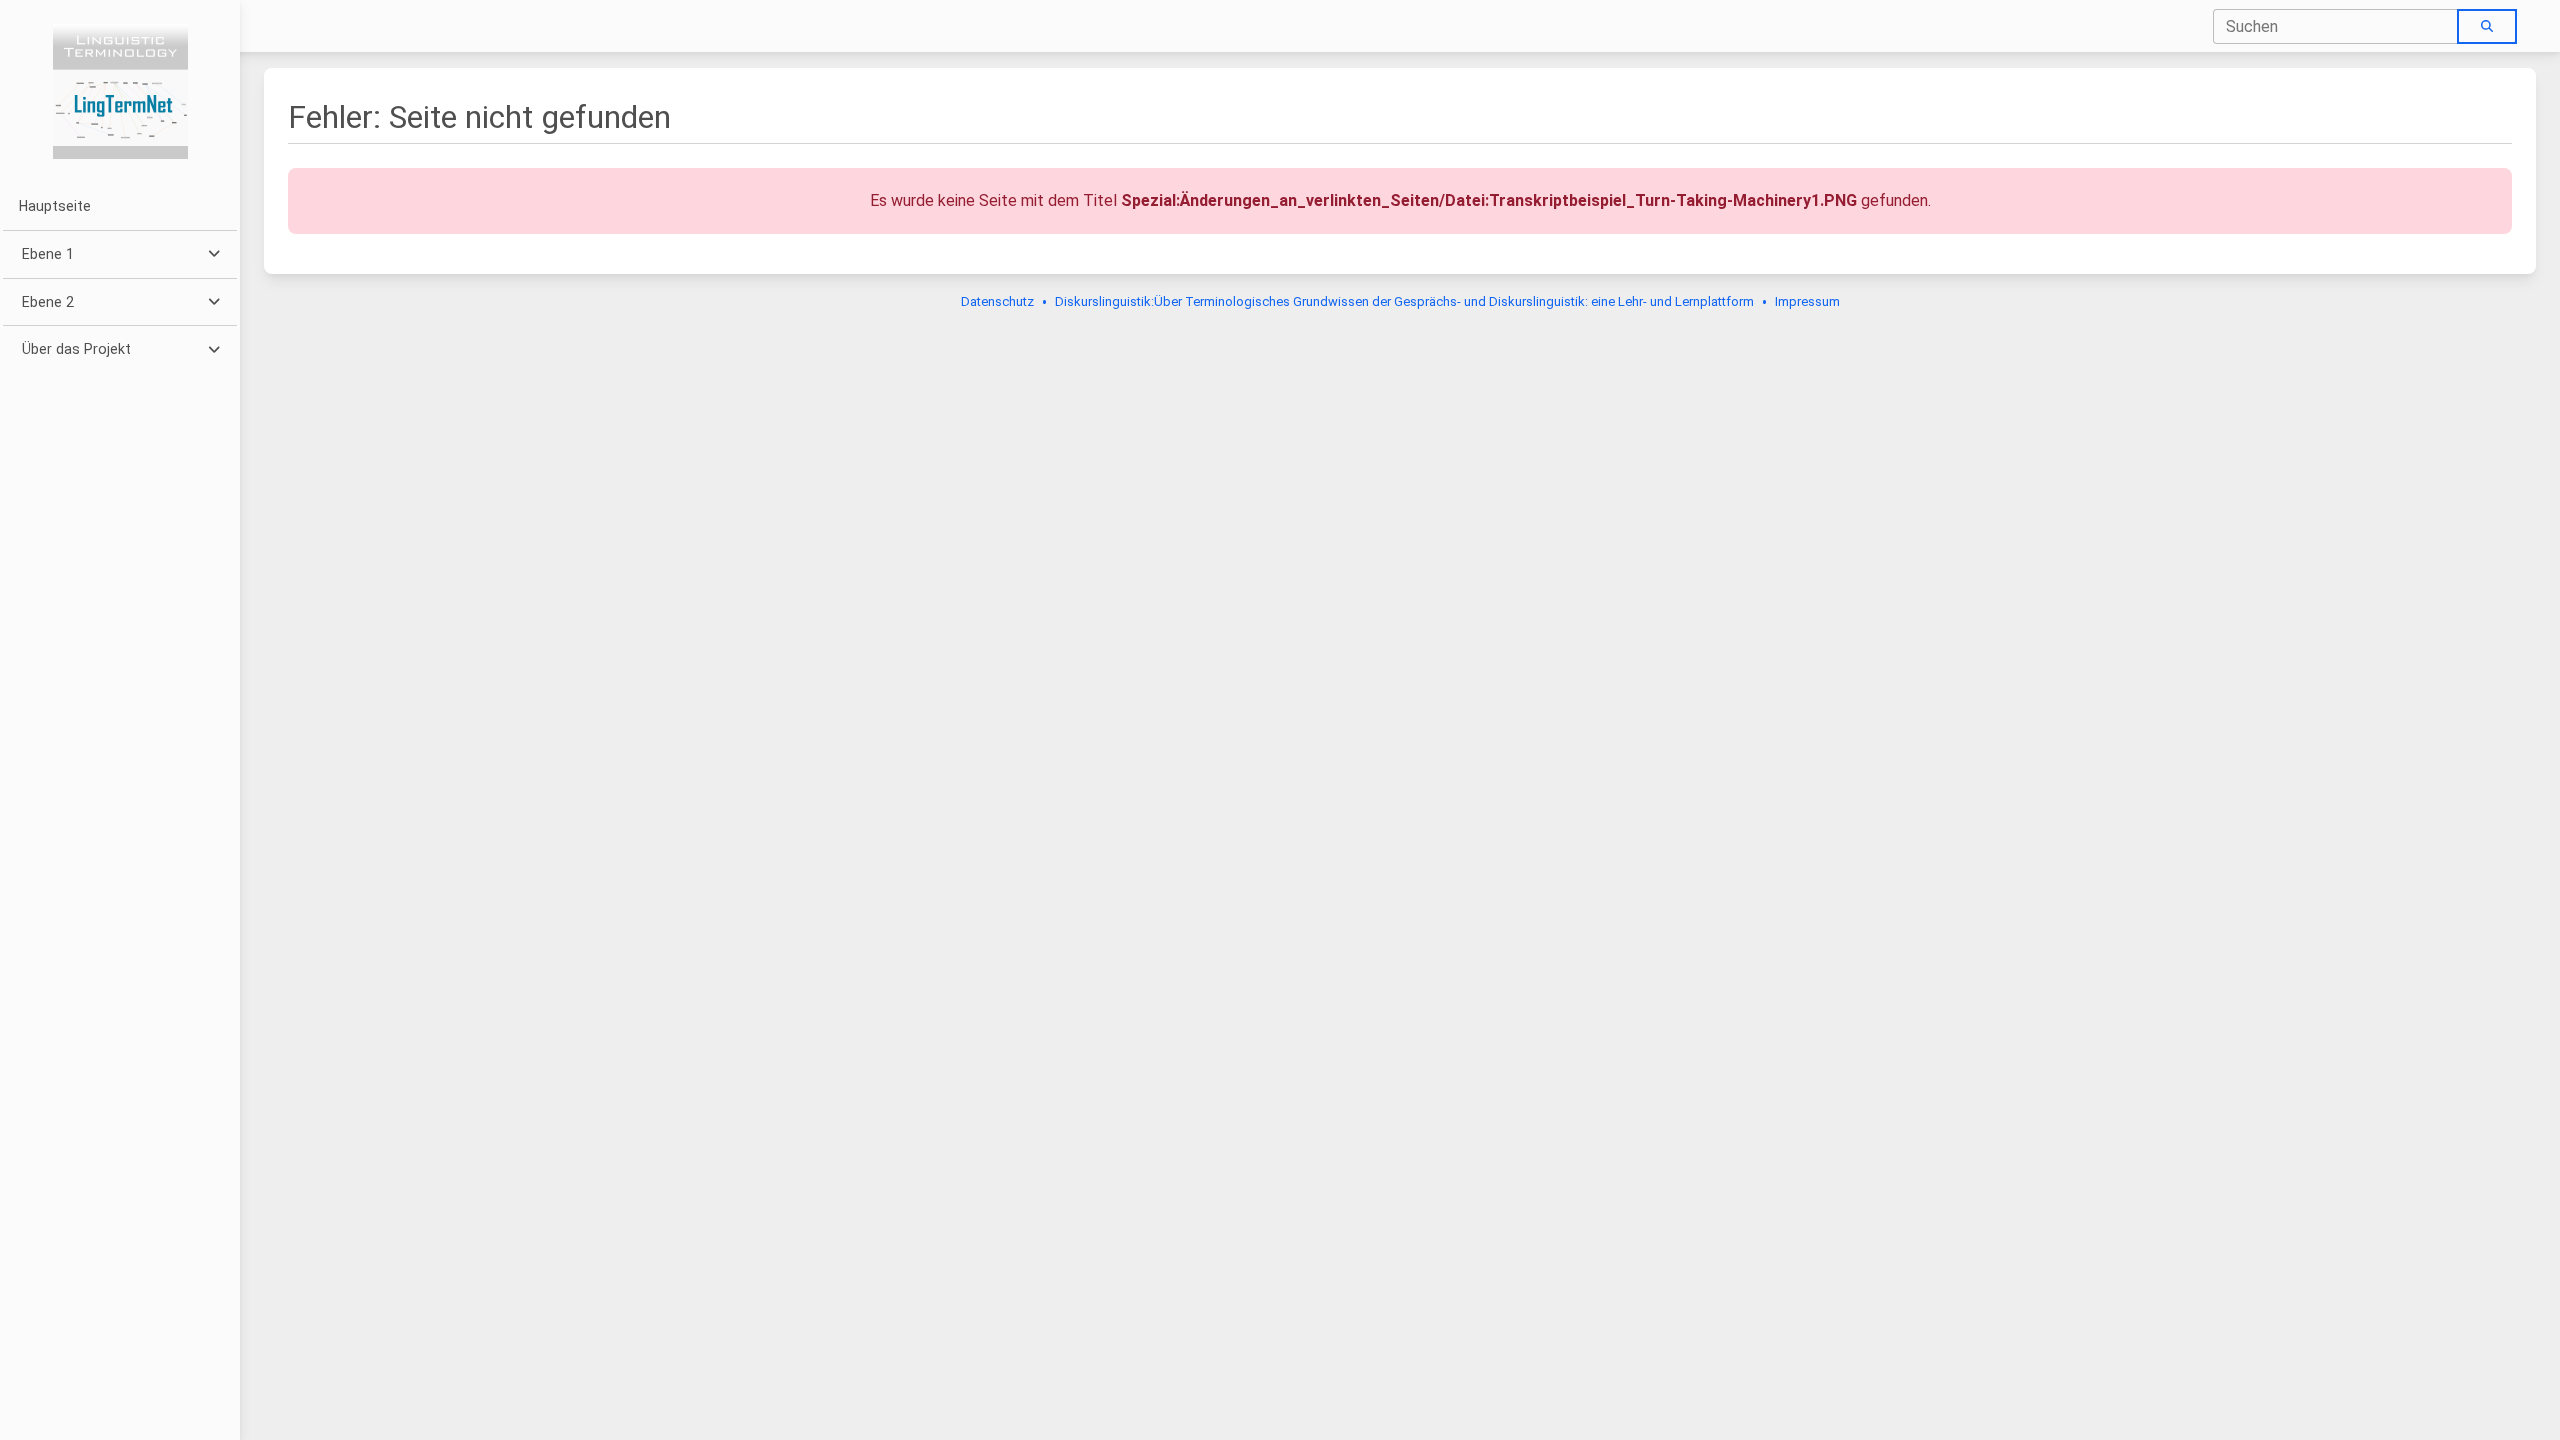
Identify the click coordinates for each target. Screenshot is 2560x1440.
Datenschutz (997, 301)
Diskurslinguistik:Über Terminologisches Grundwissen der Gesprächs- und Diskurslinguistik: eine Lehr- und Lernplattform (1404, 301)
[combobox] (2336, 26)
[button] (119, 254)
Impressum (1807, 301)
